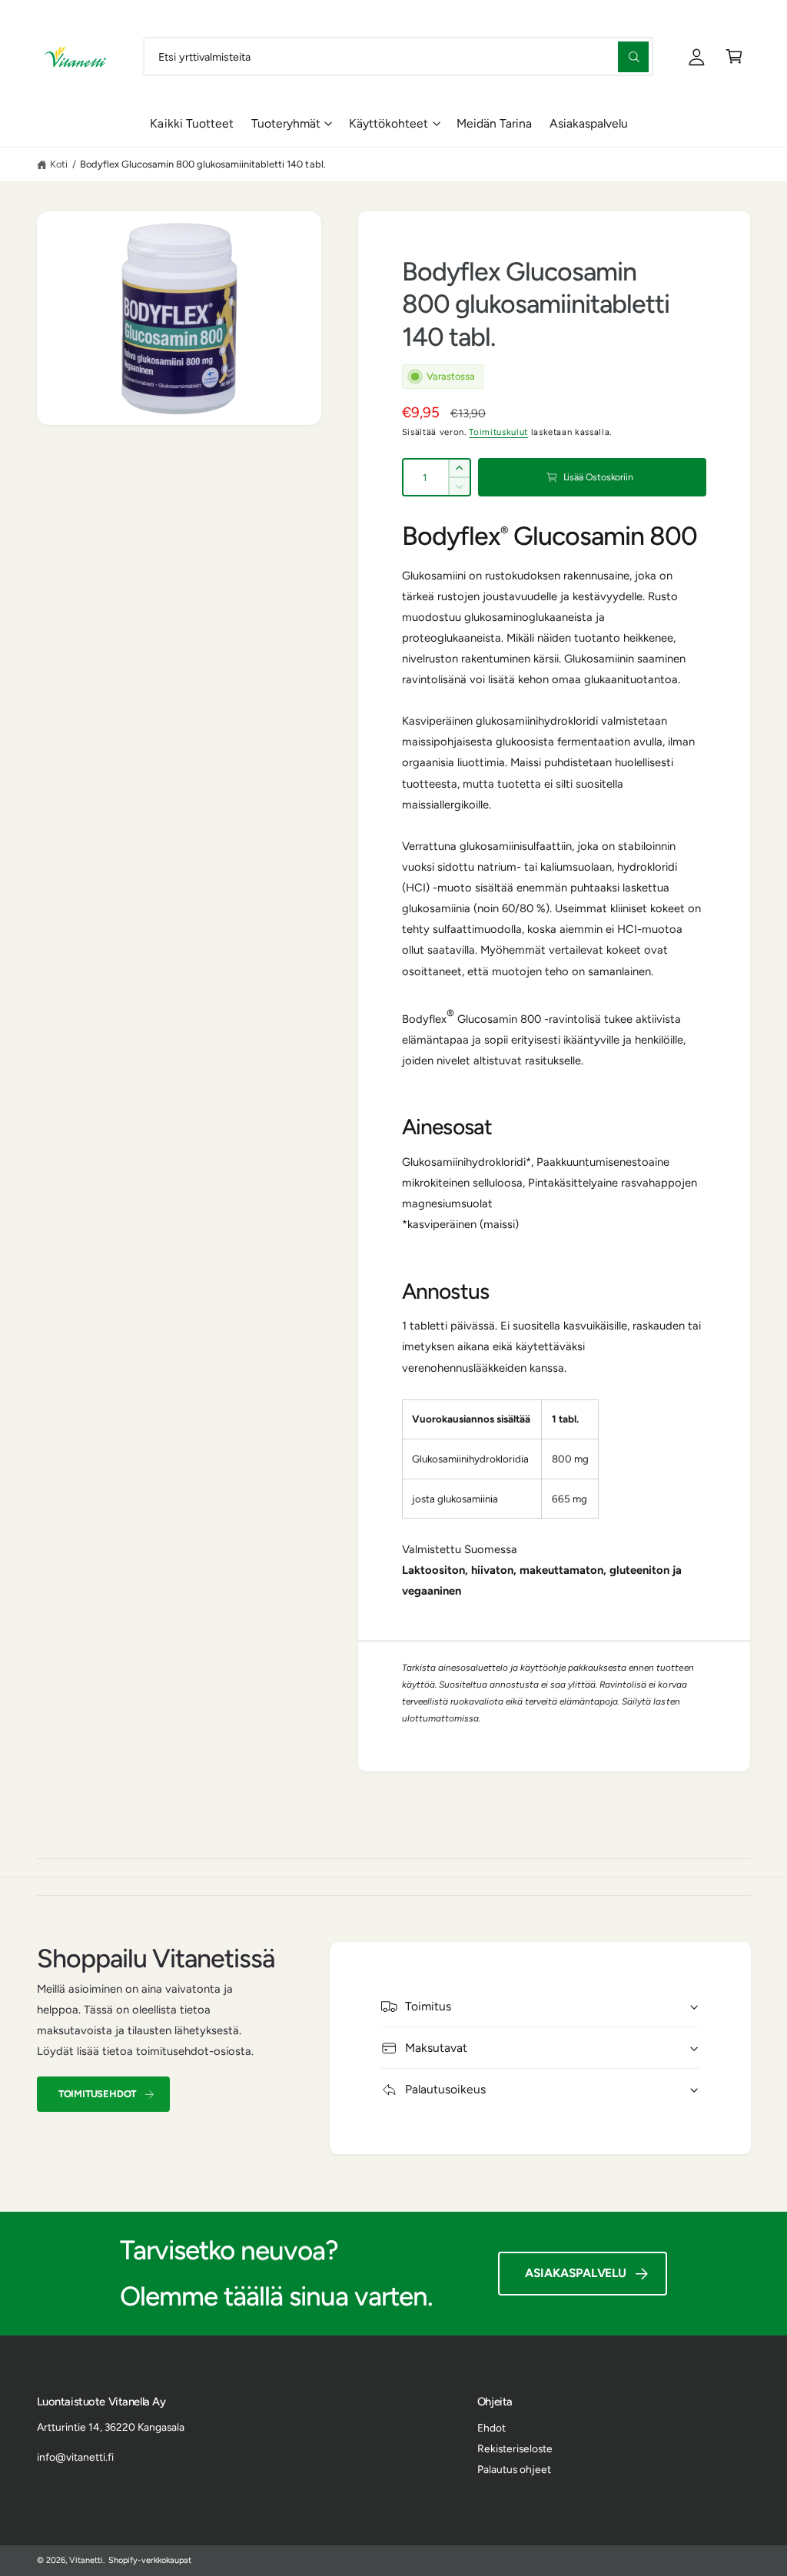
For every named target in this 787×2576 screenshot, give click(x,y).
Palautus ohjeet (514, 2469)
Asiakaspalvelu (576, 2273)
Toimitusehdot (98, 2094)
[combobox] (398, 56)
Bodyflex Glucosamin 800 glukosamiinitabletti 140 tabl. (203, 164)
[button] (734, 56)
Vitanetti (86, 2560)
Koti (59, 164)
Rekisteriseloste (515, 2448)
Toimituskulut (498, 432)
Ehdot (491, 2428)
